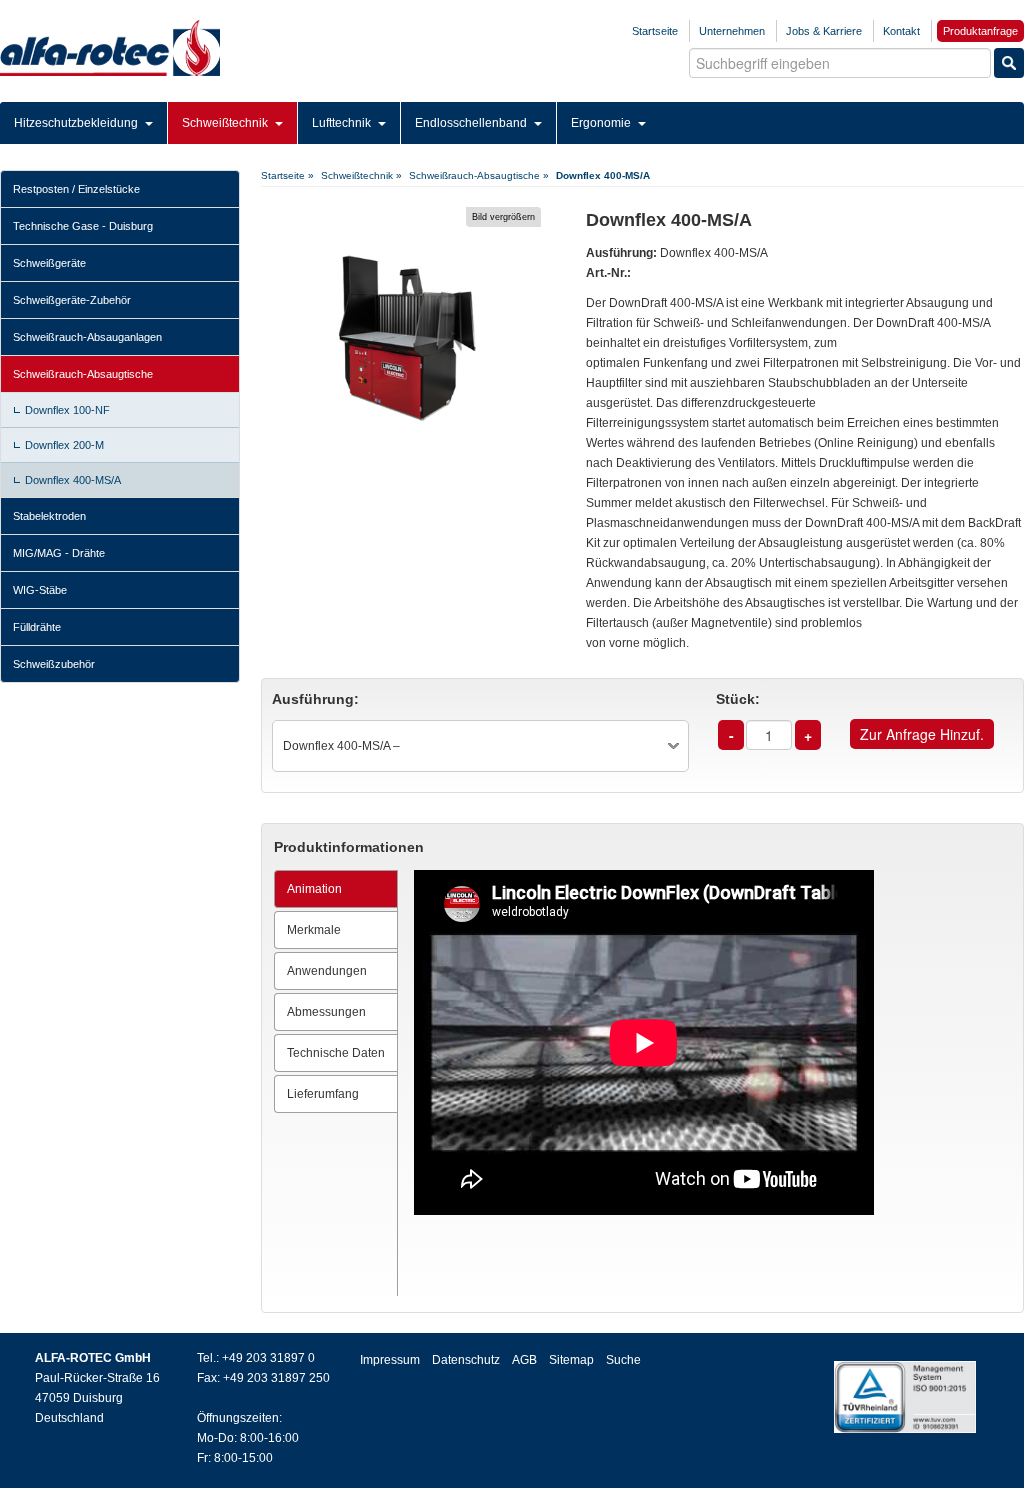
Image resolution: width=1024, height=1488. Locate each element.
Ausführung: (315, 699)
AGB (524, 1360)
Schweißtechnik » (361, 175)
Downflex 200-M (64, 445)
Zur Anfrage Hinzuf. (922, 734)
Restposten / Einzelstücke (76, 189)
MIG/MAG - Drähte (59, 553)
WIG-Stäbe (40, 590)
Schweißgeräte (49, 263)
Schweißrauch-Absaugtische (83, 374)
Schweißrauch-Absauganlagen (87, 337)
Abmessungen (326, 1012)
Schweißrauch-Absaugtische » (479, 175)
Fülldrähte (37, 627)
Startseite (655, 31)
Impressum (390, 1360)
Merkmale (314, 930)
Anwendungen (327, 971)
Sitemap (571, 1360)
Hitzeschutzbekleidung (77, 123)
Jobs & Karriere (824, 31)
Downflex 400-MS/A (73, 480)
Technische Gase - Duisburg (83, 226)
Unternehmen (732, 31)
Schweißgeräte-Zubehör (72, 300)
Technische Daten (336, 1053)
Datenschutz (466, 1360)
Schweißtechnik (226, 123)
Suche (623, 1360)
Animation (314, 889)
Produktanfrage (980, 31)
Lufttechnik (343, 123)
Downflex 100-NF (67, 410)
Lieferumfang (323, 1094)
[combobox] (480, 746)
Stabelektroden (49, 516)
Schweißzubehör (54, 664)
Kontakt (901, 31)
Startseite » (287, 175)
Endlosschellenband (472, 123)
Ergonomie (602, 123)
